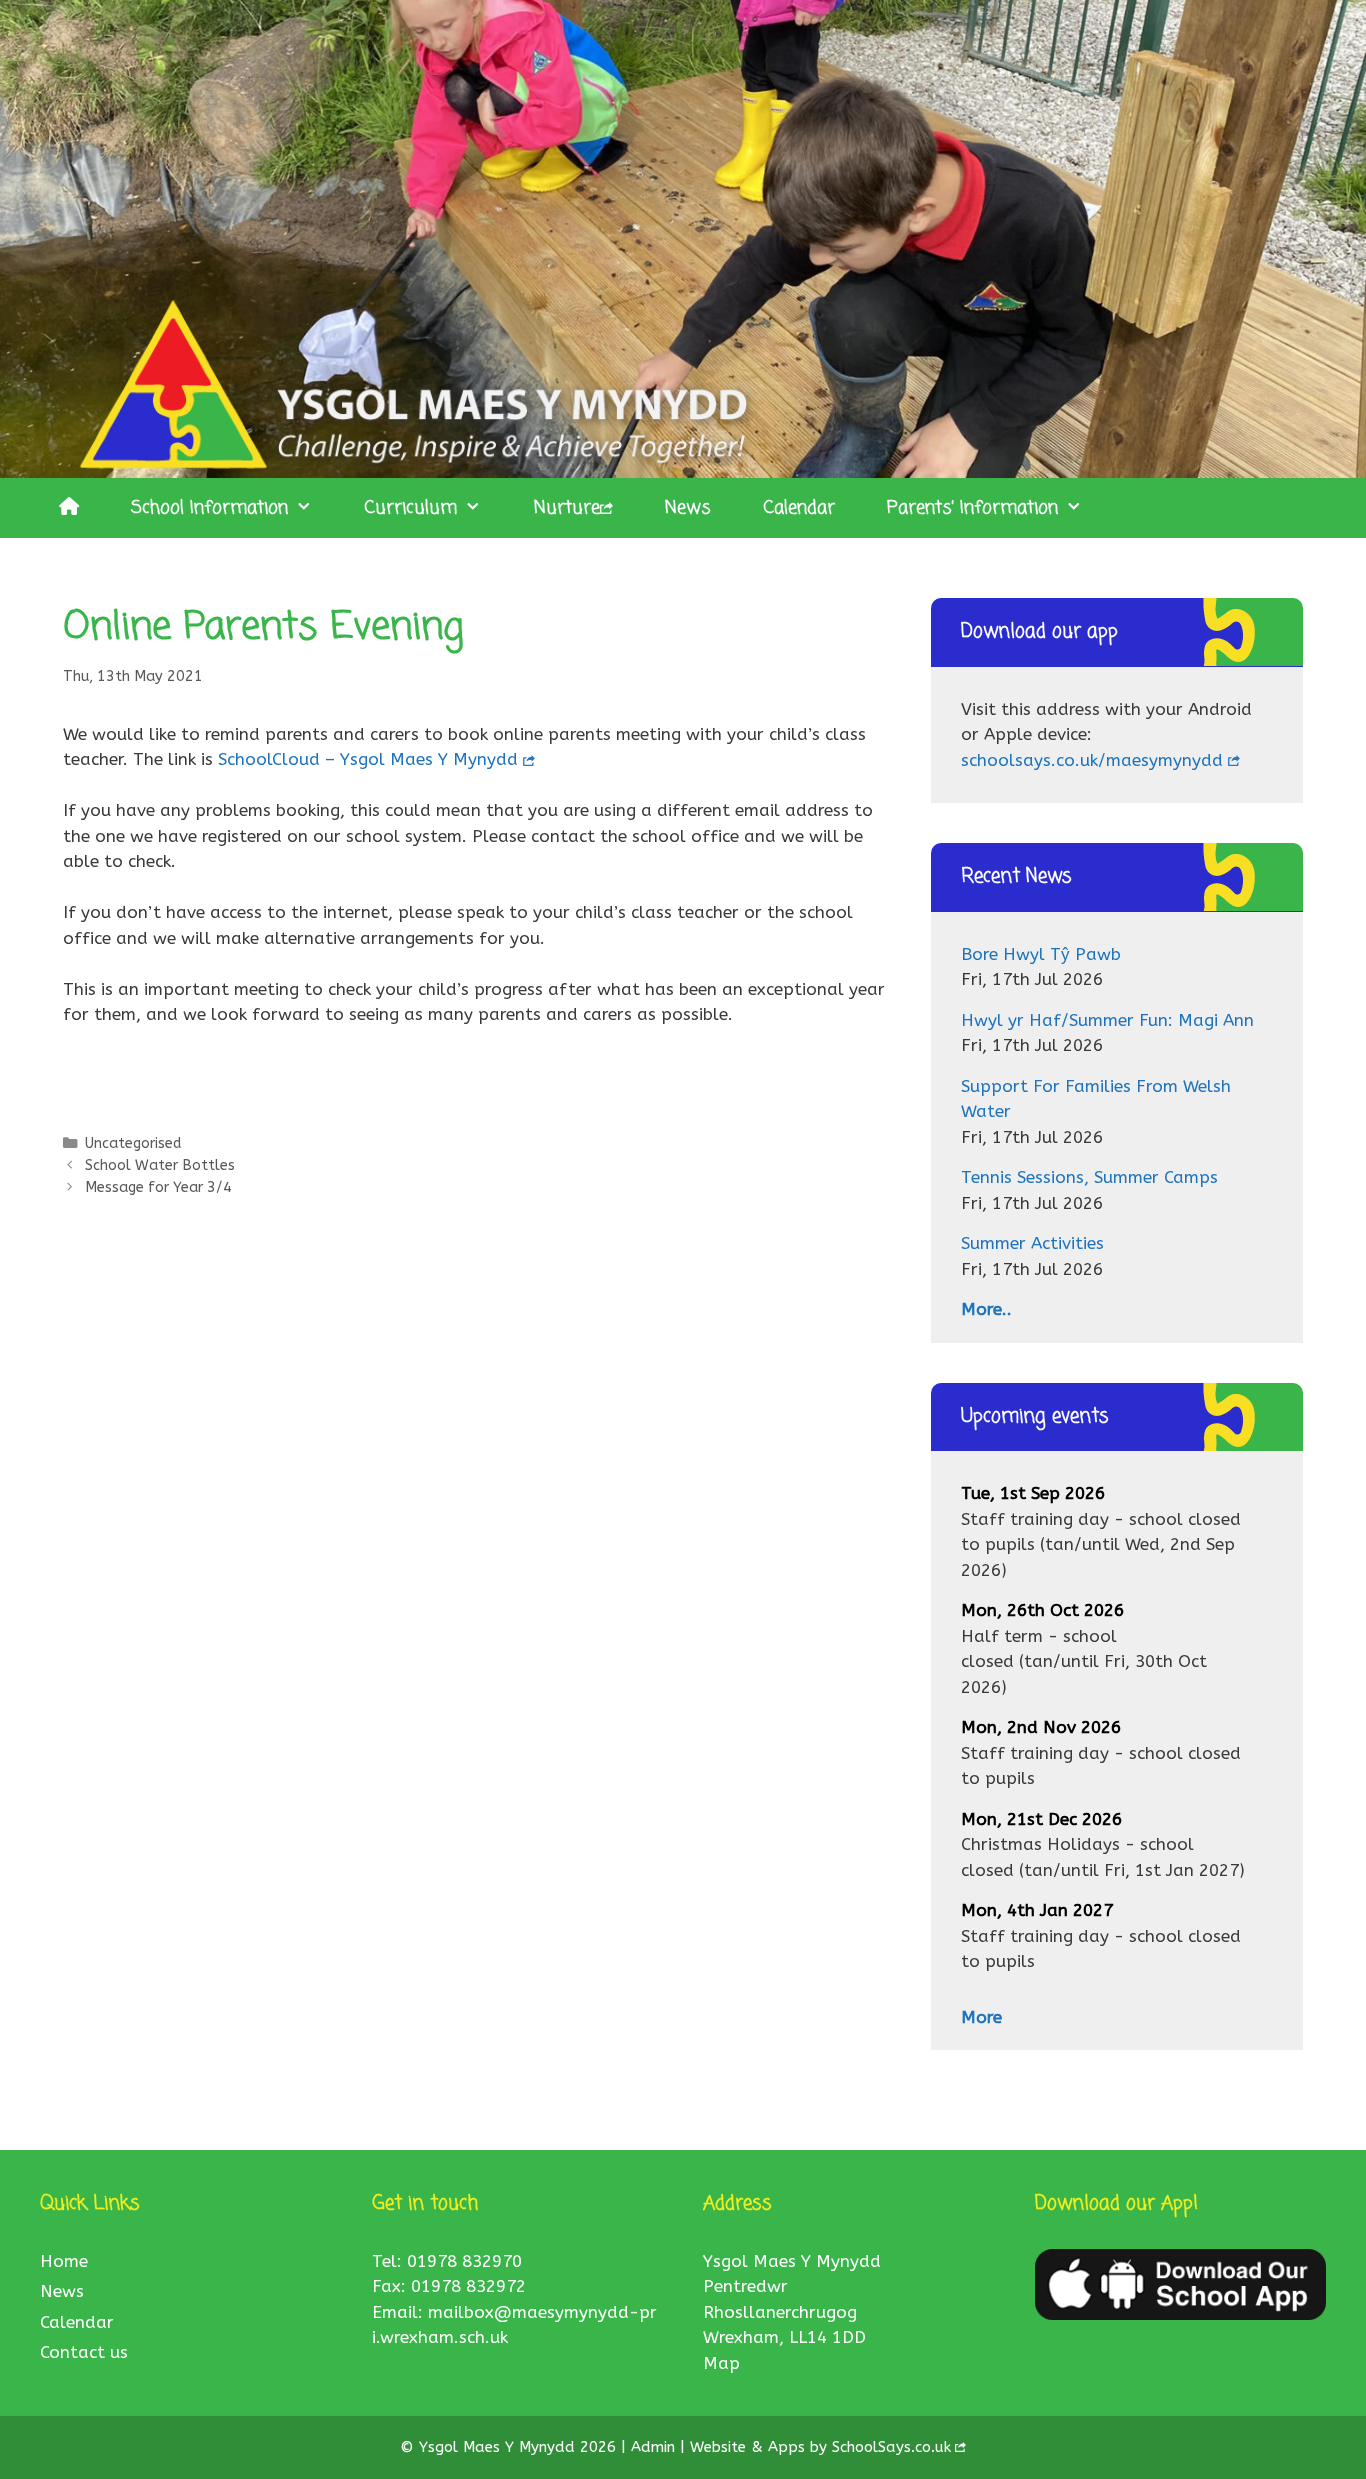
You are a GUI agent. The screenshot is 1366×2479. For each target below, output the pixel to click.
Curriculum (410, 508)
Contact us (84, 2352)
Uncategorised (133, 1143)
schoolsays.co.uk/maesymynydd (1092, 760)
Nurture (567, 508)
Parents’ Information (972, 508)
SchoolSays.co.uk (891, 2447)
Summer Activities (1032, 1243)
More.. (986, 1309)
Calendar (799, 508)
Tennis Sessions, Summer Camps (1089, 1177)
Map (721, 2363)
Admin (655, 2447)
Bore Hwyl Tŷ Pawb (1041, 954)
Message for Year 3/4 (158, 1187)
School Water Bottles (160, 1165)
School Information (209, 508)
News (688, 508)
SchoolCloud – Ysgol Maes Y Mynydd (368, 759)
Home (64, 2261)
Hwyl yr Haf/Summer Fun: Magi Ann (1107, 1020)
